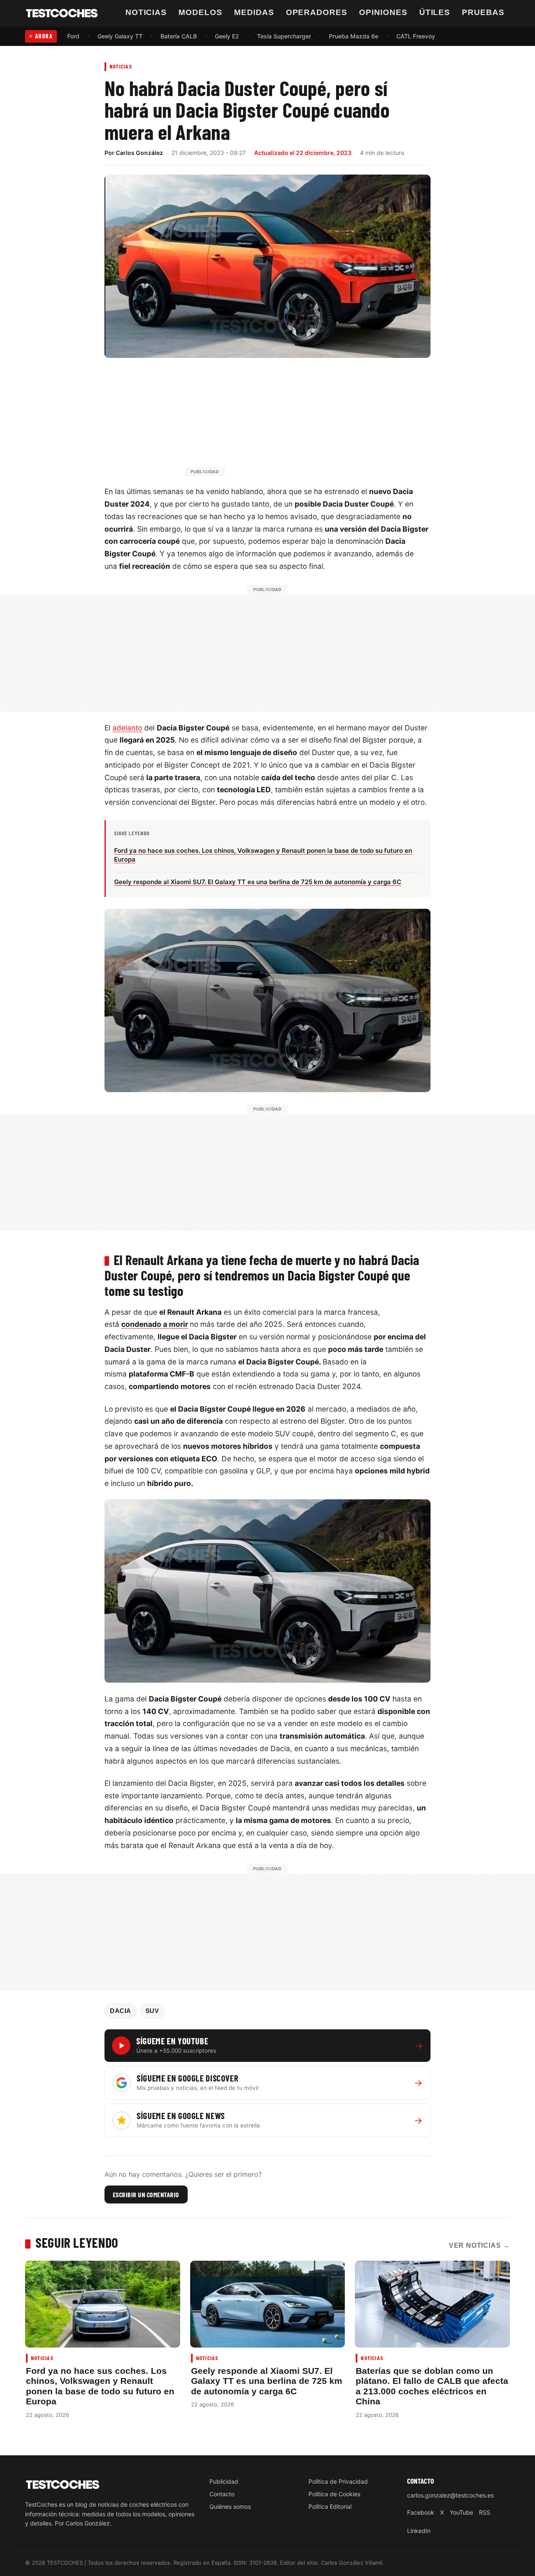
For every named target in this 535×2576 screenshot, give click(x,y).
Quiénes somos (230, 2506)
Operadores (317, 12)
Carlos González (139, 153)
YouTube (461, 2512)
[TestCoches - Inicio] (62, 13)
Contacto (222, 2494)
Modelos (200, 12)
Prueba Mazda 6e (354, 36)
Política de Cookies (334, 2494)
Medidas (254, 12)
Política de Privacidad (338, 2481)
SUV (152, 2011)
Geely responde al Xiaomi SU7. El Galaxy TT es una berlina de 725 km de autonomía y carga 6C (267, 2381)
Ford (73, 36)
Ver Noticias (479, 2245)
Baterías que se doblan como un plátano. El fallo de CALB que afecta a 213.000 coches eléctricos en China (432, 2386)
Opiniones (383, 12)
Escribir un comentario (146, 2194)
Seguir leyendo (77, 2242)
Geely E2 (227, 36)
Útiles (435, 12)
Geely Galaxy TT (120, 36)
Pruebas (483, 12)
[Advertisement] (288, 421)
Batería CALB (179, 36)
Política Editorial (330, 2506)
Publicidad (224, 2481)
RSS (485, 2512)
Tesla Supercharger (284, 36)
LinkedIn (419, 2531)
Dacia (121, 2011)
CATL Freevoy (416, 36)
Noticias (146, 12)
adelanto (127, 728)
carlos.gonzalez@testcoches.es (450, 2495)
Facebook (421, 2512)
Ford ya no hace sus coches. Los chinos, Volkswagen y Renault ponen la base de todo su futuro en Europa (100, 2386)
